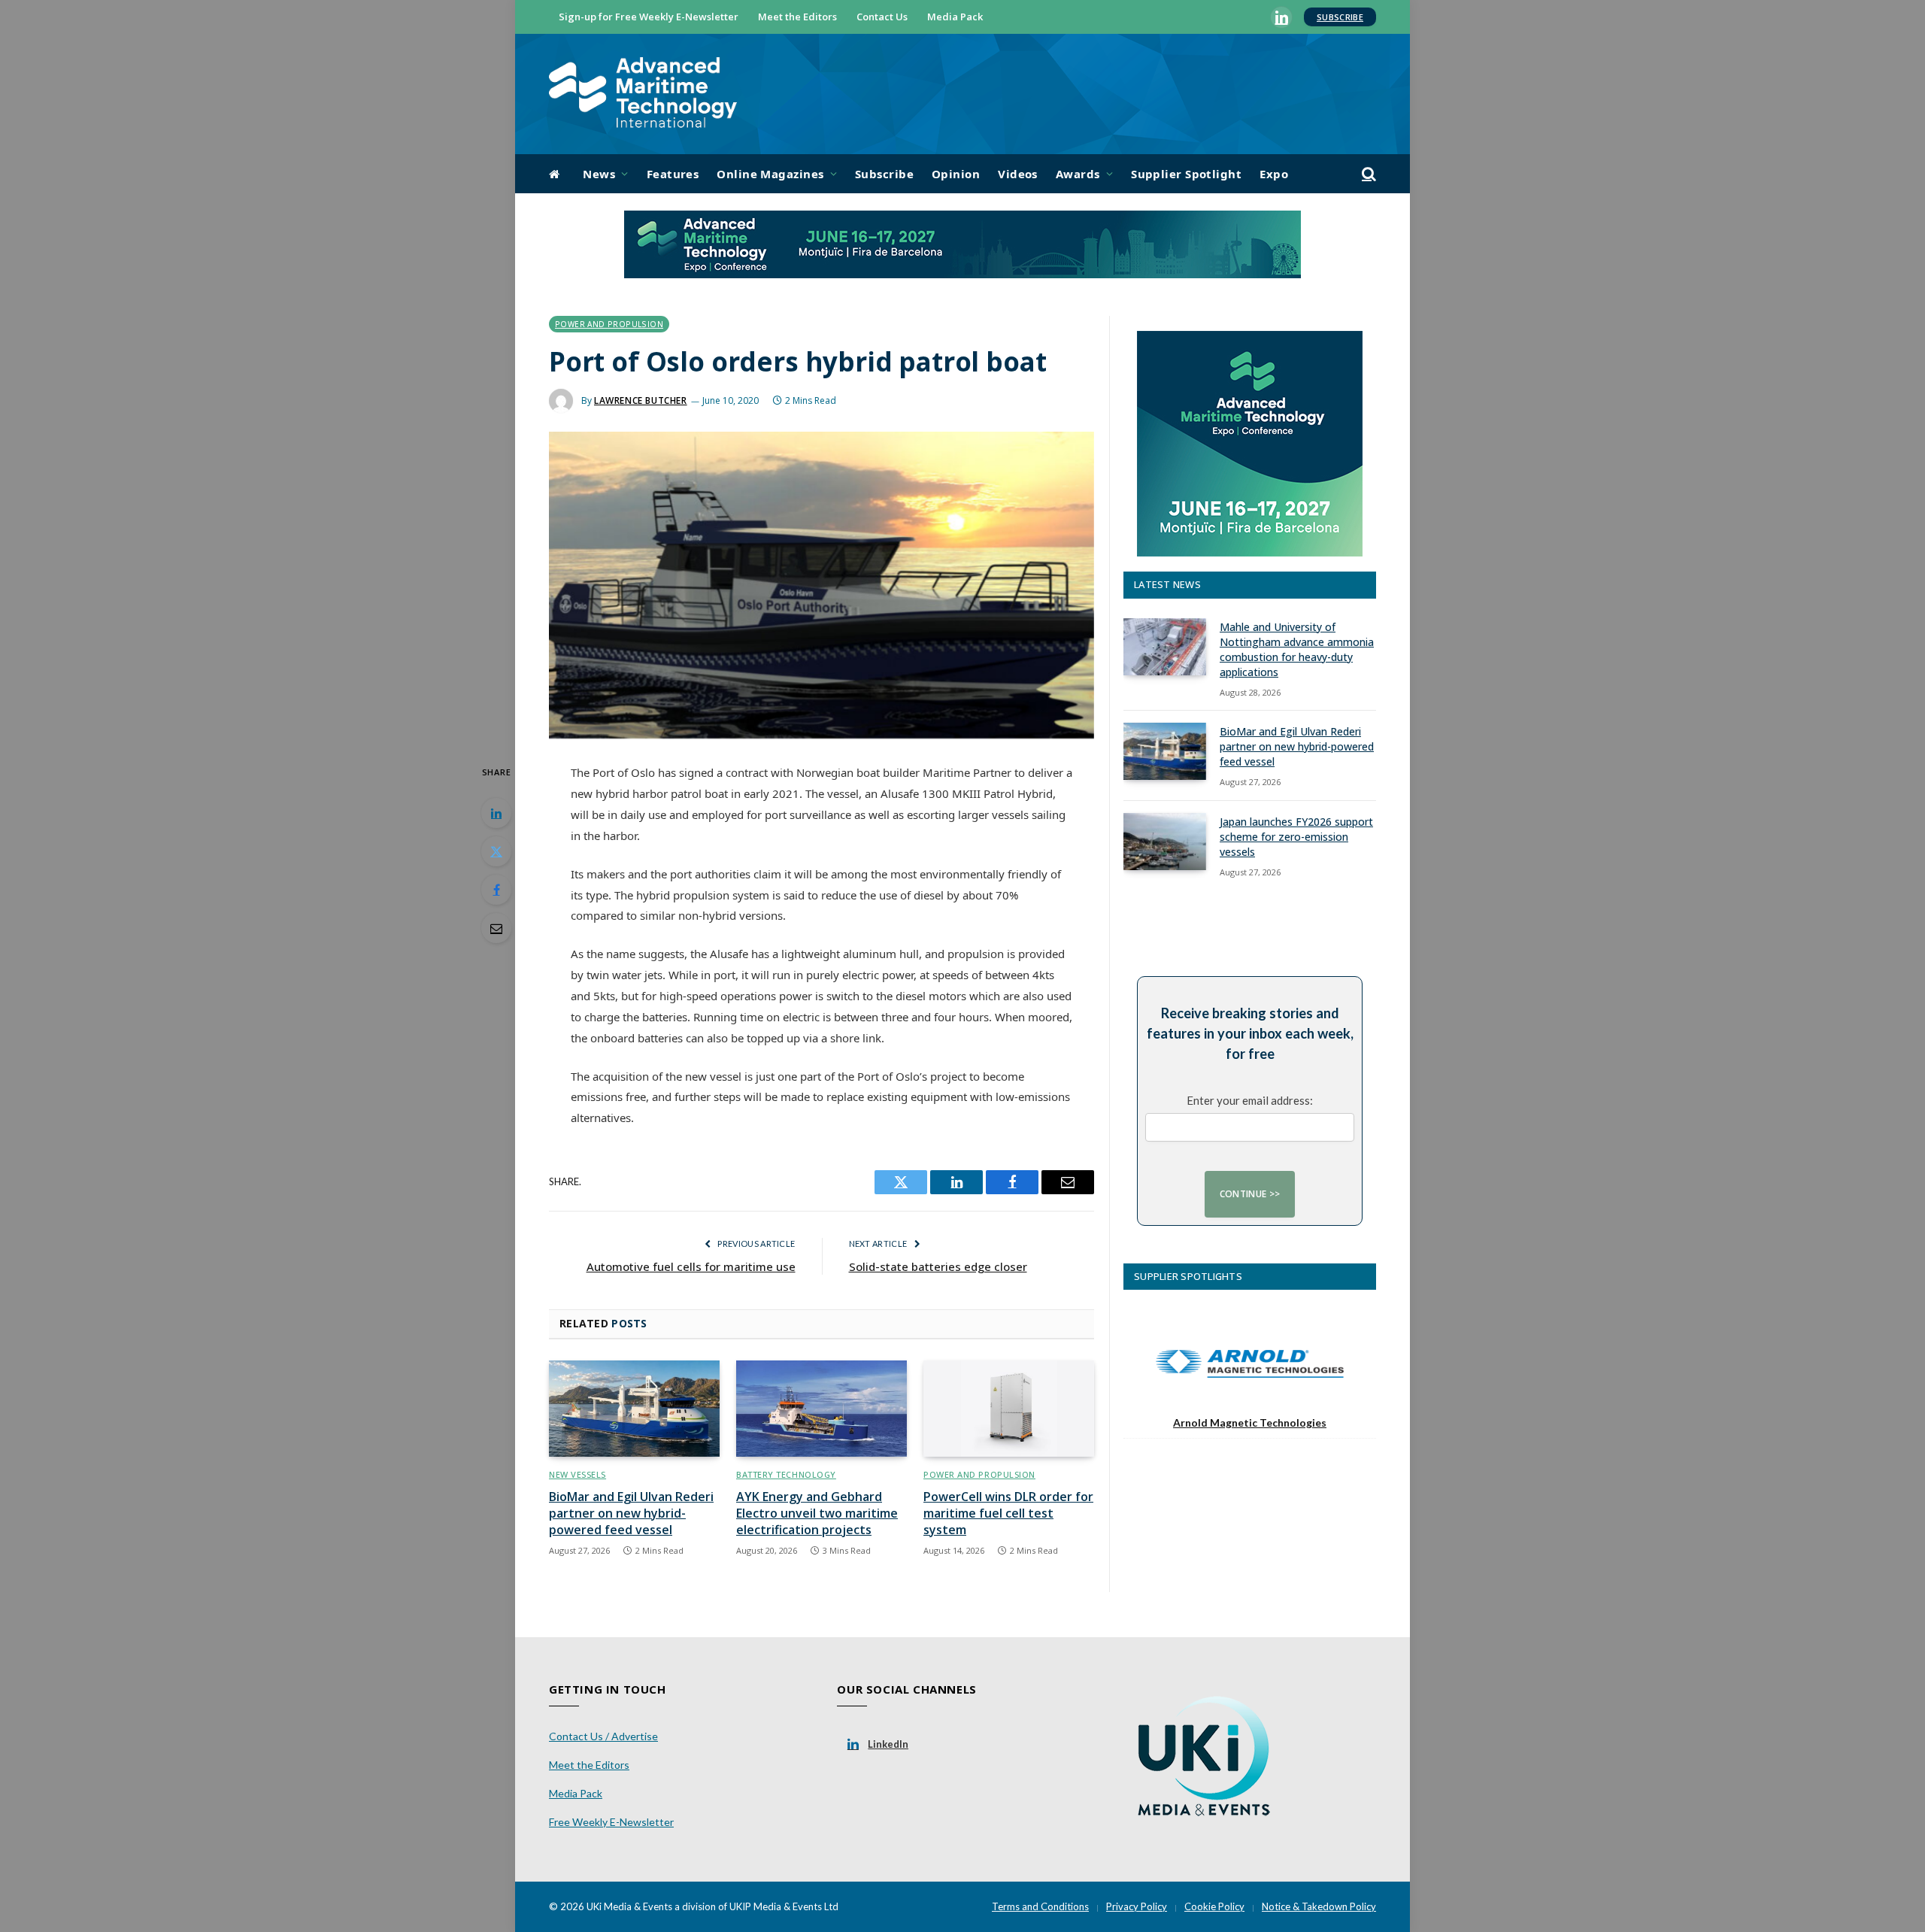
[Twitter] (496, 851)
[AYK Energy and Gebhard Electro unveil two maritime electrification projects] (822, 1409)
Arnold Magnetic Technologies (1250, 1422)
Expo (1274, 174)
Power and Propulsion (609, 324)
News (599, 174)
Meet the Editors (797, 17)
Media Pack (955, 17)
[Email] (496, 928)
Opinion (956, 174)
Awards (1078, 174)
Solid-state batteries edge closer (938, 1266)
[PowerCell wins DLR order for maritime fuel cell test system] (1009, 1409)
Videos (1018, 174)
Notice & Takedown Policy (1319, 1906)
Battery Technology (786, 1474)
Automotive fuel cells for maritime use (691, 1266)
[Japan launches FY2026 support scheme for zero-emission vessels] (1165, 842)
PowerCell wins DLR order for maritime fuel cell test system (1008, 1513)
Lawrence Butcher (641, 400)
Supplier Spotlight (1186, 174)
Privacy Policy (1137, 1906)
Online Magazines (770, 174)
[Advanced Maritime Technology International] (643, 94)
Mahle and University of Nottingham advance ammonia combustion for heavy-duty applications (1297, 649)
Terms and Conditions (1040, 1906)
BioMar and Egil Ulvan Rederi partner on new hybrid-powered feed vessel (631, 1513)
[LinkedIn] (496, 813)
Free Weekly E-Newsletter (611, 1822)
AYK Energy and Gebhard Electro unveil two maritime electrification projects (817, 1513)
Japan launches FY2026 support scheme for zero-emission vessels (1296, 837)
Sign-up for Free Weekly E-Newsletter (649, 17)
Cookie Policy (1214, 1906)
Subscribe (1340, 17)
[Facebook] (496, 890)
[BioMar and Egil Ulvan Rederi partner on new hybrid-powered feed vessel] (634, 1409)
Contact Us (882, 17)
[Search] (1367, 174)
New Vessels (577, 1474)
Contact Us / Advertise (603, 1736)
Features (673, 174)
